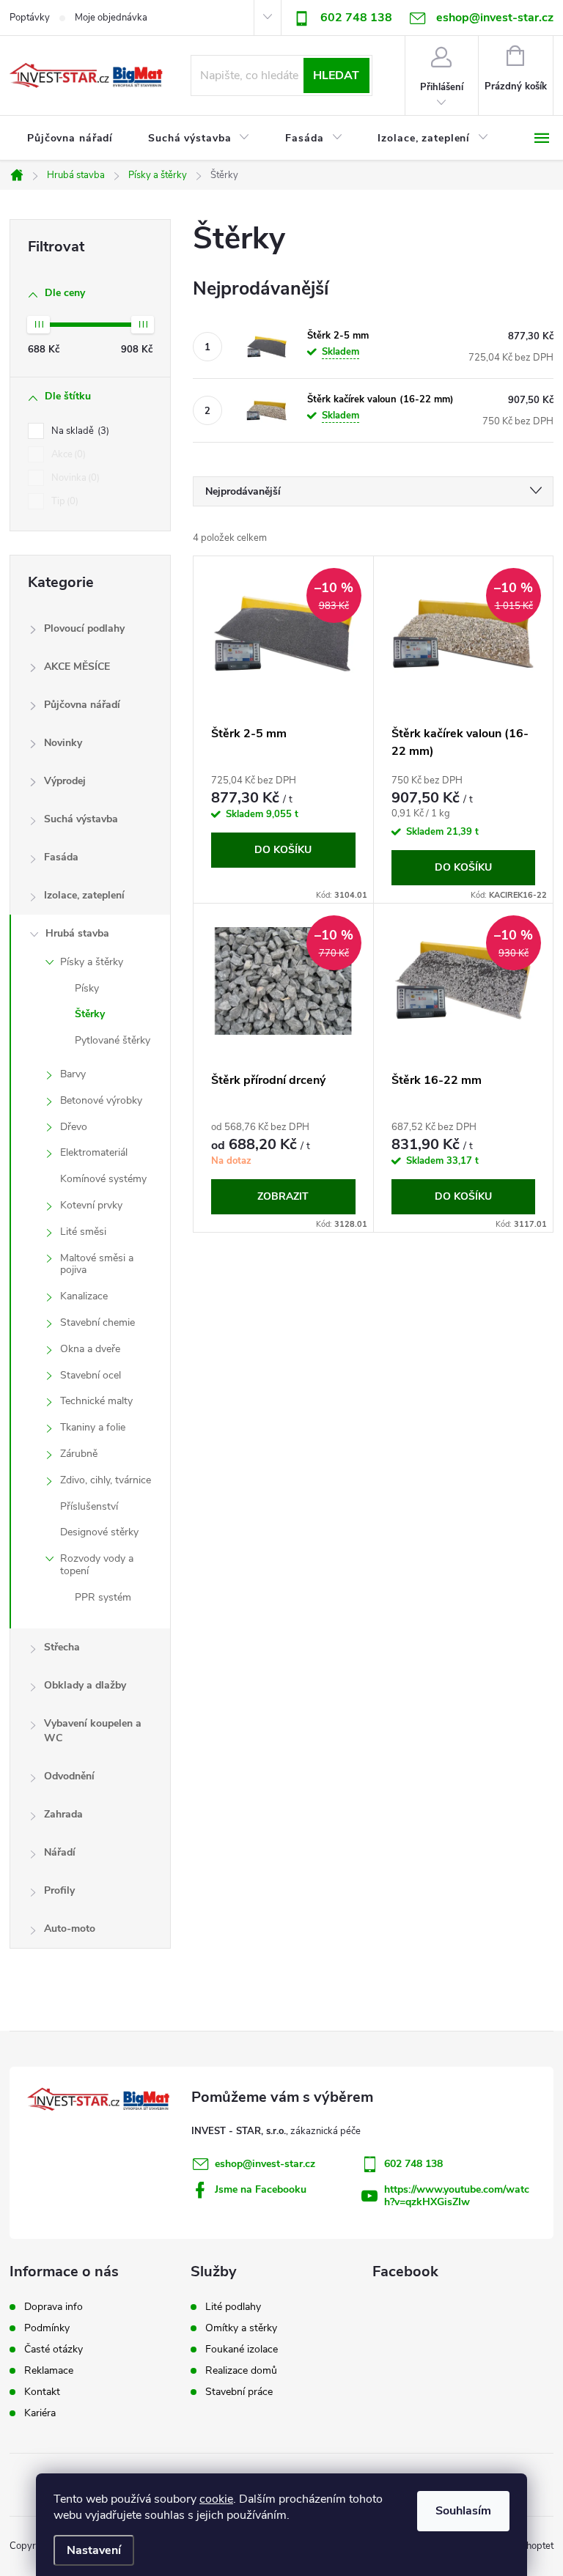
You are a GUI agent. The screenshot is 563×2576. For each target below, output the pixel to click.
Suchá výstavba (81, 819)
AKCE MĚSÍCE (77, 667)
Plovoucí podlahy (84, 628)
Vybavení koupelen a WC (93, 1731)
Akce (67, 454)
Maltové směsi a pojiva (97, 1264)
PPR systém (103, 1597)
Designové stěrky (99, 1532)
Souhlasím (463, 2511)
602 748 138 (356, 18)
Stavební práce (239, 2392)
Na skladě (79, 431)
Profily (59, 1890)
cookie (216, 2499)
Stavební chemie (97, 1322)
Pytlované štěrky (113, 1040)
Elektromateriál (94, 1152)
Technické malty (96, 1401)
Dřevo (74, 1127)
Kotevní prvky (91, 1205)
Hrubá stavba (77, 933)
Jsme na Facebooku (261, 2189)
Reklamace (49, 2371)
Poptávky (30, 18)
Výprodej (65, 781)
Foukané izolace (242, 2350)
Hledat (336, 75)
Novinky (63, 743)
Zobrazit (283, 1196)
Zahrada (63, 1814)
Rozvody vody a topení (97, 1565)
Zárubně (79, 1454)
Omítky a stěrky (241, 2328)
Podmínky (47, 2328)
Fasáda (61, 857)
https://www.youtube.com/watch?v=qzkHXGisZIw (457, 2196)
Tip (63, 501)
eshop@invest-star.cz (265, 2164)
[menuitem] (70, 139)
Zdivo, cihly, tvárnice (106, 1480)
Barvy (73, 1074)
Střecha (62, 1647)
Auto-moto (70, 1929)
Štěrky (90, 1014)
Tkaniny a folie (93, 1427)
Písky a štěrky (92, 962)
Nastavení (94, 2550)
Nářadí (60, 1852)
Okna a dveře (90, 1349)
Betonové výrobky (101, 1100)
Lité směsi (83, 1232)
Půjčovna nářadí (82, 705)
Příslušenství (89, 1506)
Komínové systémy (103, 1179)
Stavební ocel (91, 1375)
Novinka (74, 478)
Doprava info (54, 2307)
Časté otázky (54, 2350)
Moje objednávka (111, 18)
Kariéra (40, 2413)
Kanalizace (84, 1296)
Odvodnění (69, 1776)
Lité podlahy (233, 2307)
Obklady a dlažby (85, 1685)
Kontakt (42, 2392)
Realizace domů (241, 2371)
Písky (87, 988)
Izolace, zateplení (84, 895)
